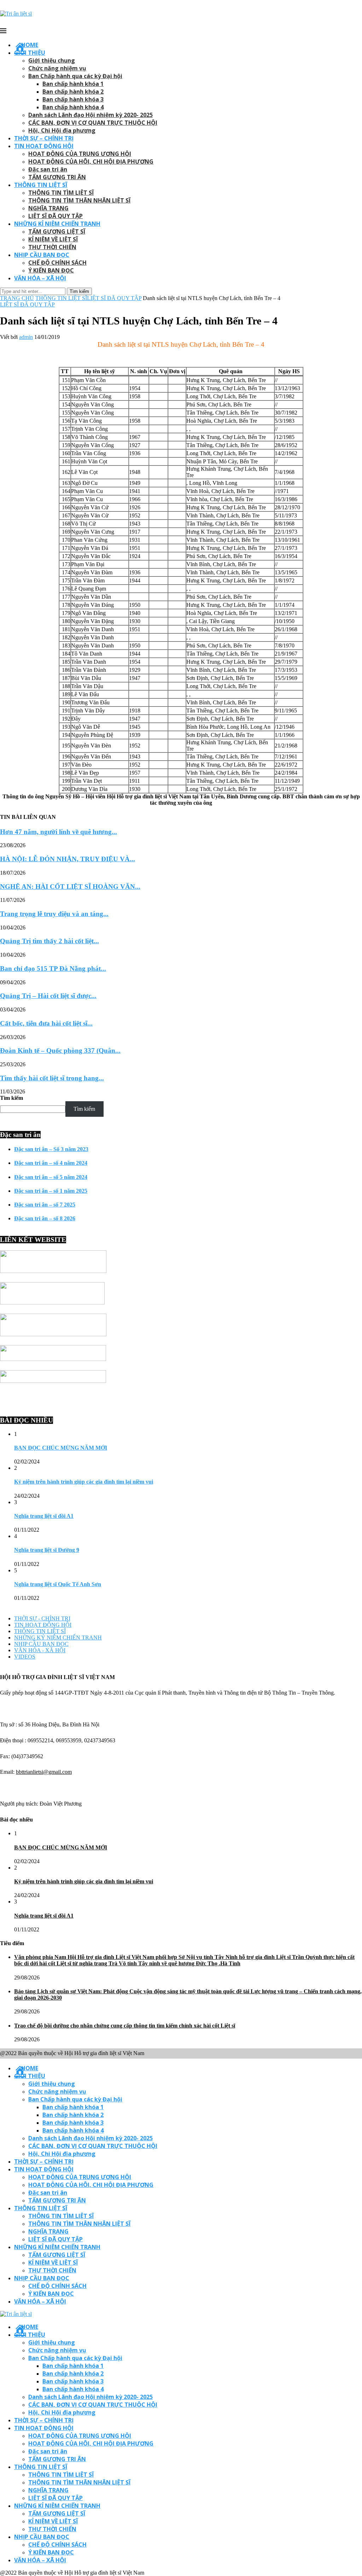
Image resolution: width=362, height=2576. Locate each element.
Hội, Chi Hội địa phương (62, 130)
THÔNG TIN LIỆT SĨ (41, 185)
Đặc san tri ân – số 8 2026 (45, 1218)
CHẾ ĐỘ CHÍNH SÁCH (57, 263)
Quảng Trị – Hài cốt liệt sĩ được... (48, 996)
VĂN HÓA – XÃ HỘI (40, 278)
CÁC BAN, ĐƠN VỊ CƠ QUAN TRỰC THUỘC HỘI (93, 123)
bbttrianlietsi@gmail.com (44, 1772)
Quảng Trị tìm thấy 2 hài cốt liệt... (49, 941)
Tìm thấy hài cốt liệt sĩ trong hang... (52, 1078)
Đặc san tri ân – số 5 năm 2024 (51, 1177)
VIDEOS (25, 1657)
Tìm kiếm (11, 1098)
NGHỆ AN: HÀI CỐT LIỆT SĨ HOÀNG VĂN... (70, 887)
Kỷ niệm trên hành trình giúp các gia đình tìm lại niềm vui (84, 1482)
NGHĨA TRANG (48, 208)
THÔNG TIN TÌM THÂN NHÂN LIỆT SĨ (79, 200)
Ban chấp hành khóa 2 (73, 92)
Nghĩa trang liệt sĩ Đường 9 (47, 1550)
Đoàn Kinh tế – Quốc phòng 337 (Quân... (60, 1051)
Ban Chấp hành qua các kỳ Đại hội (75, 76)
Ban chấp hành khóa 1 (73, 84)
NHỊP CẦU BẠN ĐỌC (42, 255)
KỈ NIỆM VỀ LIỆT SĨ (53, 239)
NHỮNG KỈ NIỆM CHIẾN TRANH (57, 224)
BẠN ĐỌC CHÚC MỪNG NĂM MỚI (61, 1448)
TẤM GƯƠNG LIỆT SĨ (57, 231)
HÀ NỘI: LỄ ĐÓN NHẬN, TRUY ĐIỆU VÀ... (68, 859)
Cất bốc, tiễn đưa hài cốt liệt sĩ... (46, 1023)
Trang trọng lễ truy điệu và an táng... (54, 914)
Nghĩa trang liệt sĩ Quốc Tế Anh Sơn (58, 1584)
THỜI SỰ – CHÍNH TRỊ (44, 138)
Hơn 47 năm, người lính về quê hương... (59, 832)
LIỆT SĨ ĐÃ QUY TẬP (56, 216)
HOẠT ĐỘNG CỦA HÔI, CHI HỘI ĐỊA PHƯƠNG (91, 162)
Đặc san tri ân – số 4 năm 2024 (51, 1163)
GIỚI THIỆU (30, 53)
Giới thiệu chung (52, 60)
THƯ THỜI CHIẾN (52, 247)
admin (26, 337)
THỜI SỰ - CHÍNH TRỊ (42, 1618)
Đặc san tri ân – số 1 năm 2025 (51, 1191)
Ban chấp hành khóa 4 (73, 107)
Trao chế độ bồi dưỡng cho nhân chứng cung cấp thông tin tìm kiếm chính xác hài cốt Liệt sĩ (125, 2026)
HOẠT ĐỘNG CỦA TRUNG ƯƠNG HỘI (80, 154)
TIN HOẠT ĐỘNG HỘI (44, 146)
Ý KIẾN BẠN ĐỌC (51, 270)
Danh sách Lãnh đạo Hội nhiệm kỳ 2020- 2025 (90, 115)
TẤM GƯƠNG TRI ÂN (57, 177)
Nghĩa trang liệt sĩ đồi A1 (44, 1516)
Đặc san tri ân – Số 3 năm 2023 (51, 1149)
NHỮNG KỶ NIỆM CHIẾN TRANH (58, 1638)
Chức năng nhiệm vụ (57, 68)
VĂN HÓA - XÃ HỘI (40, 1650)
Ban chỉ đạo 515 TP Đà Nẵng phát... (53, 969)
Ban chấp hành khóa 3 (73, 99)
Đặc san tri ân (48, 169)
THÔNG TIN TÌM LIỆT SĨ (61, 193)
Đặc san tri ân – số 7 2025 (45, 1205)
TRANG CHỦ (17, 298)
